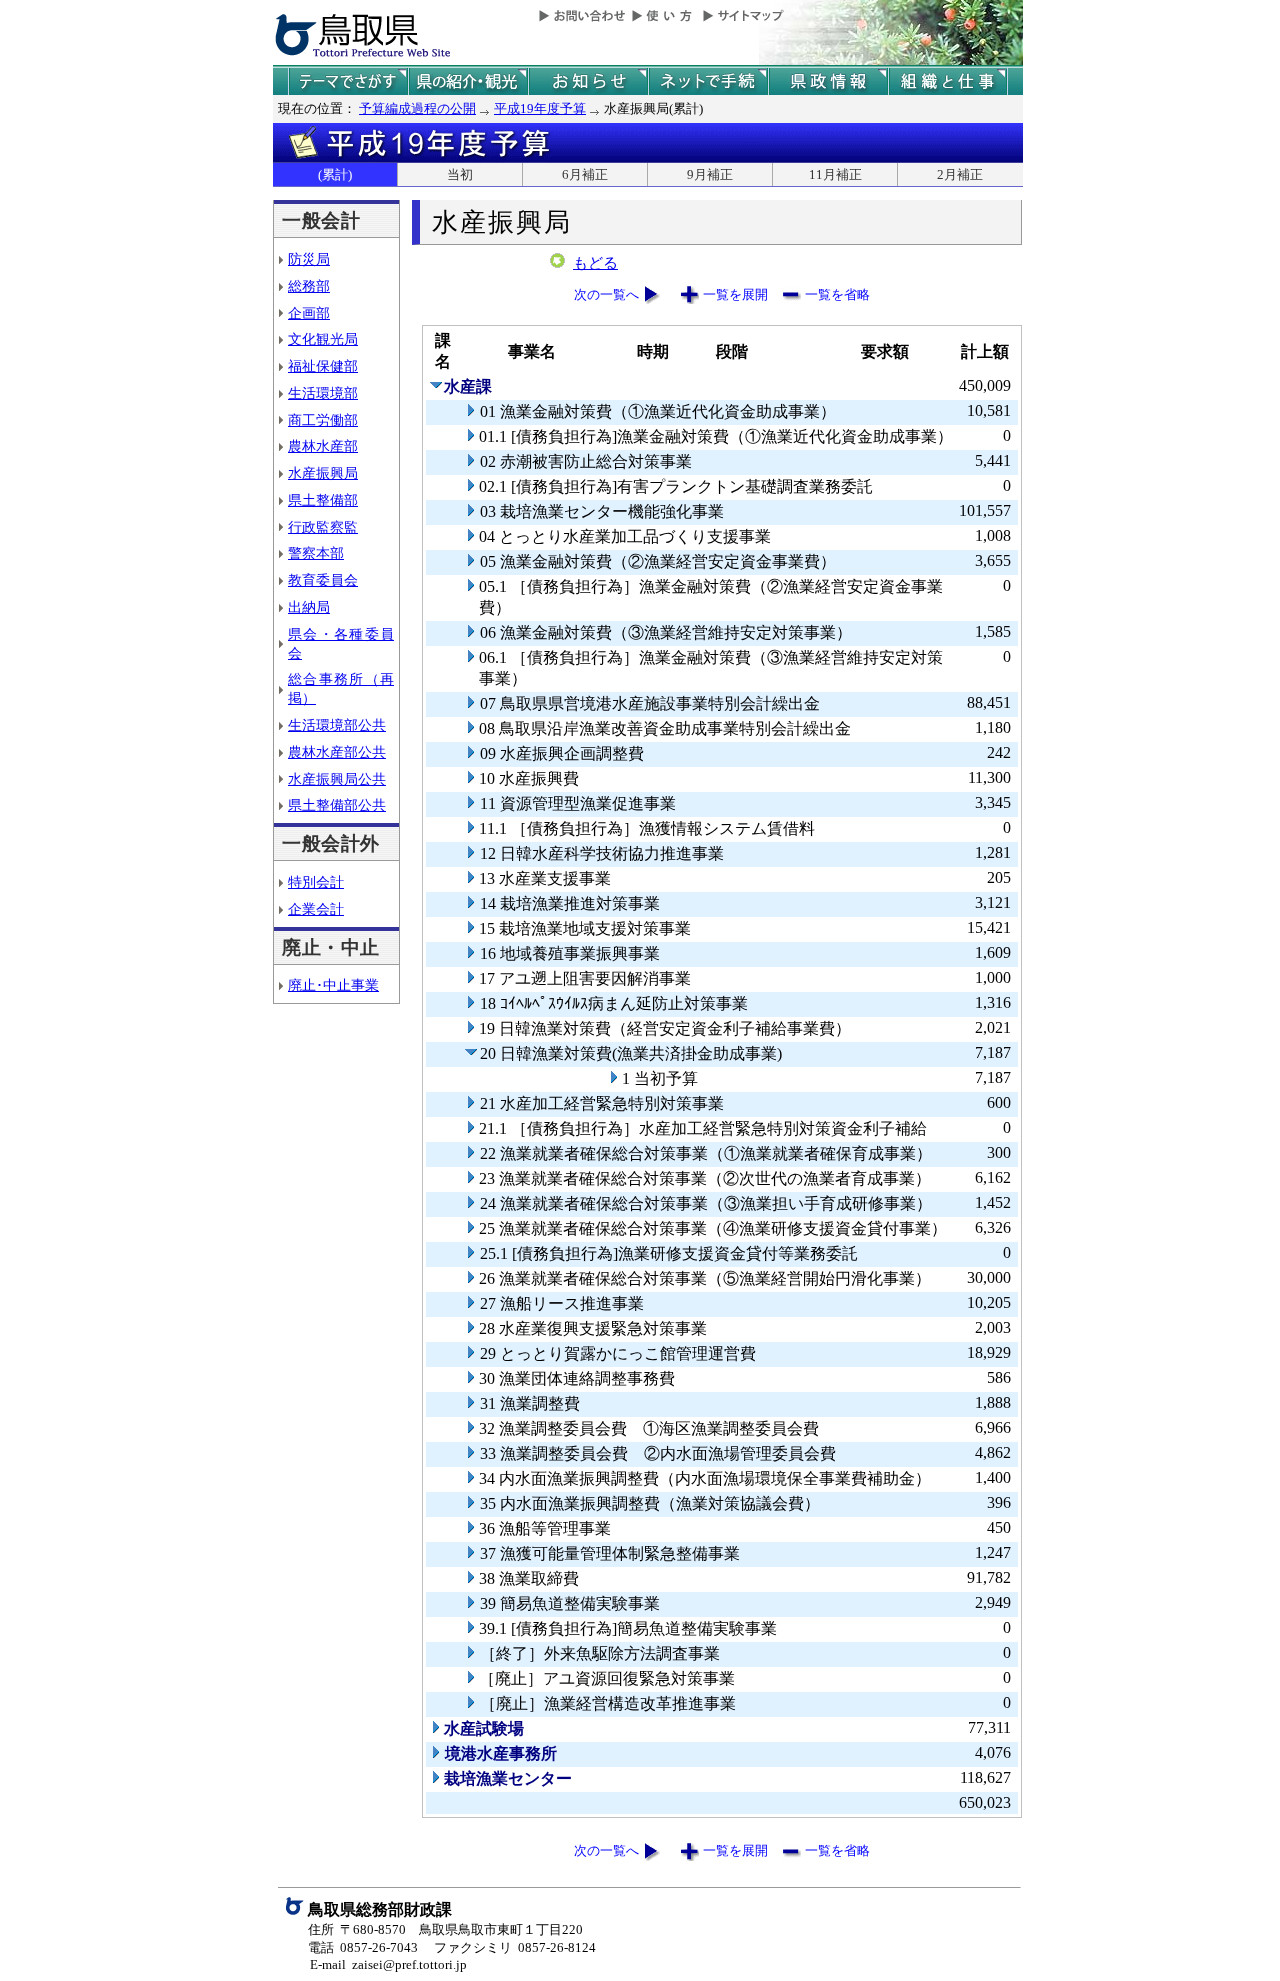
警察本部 (316, 553)
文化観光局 (323, 339)
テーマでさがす (348, 81)
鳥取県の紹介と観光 (468, 81)
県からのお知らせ (588, 81)
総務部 (309, 286)
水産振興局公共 (337, 779)
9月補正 (710, 174)
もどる (595, 263)
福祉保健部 (323, 366)
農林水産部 (323, 446)
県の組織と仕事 (948, 81)
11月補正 (835, 174)
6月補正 (585, 174)
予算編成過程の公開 (417, 108)
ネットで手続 (708, 81)
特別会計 (316, 882)
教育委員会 (323, 580)
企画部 (309, 313)
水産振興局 (323, 473)
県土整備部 (323, 500)
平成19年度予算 (540, 108)
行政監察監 (323, 527)
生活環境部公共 (337, 725)
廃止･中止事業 (333, 985)
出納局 (309, 607)
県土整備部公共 (337, 805)
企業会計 (316, 909)
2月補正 (960, 174)
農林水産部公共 (337, 752)
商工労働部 (323, 420)
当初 (460, 174)
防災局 (309, 259)
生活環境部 (323, 393)
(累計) (335, 174)
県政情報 (828, 81)
